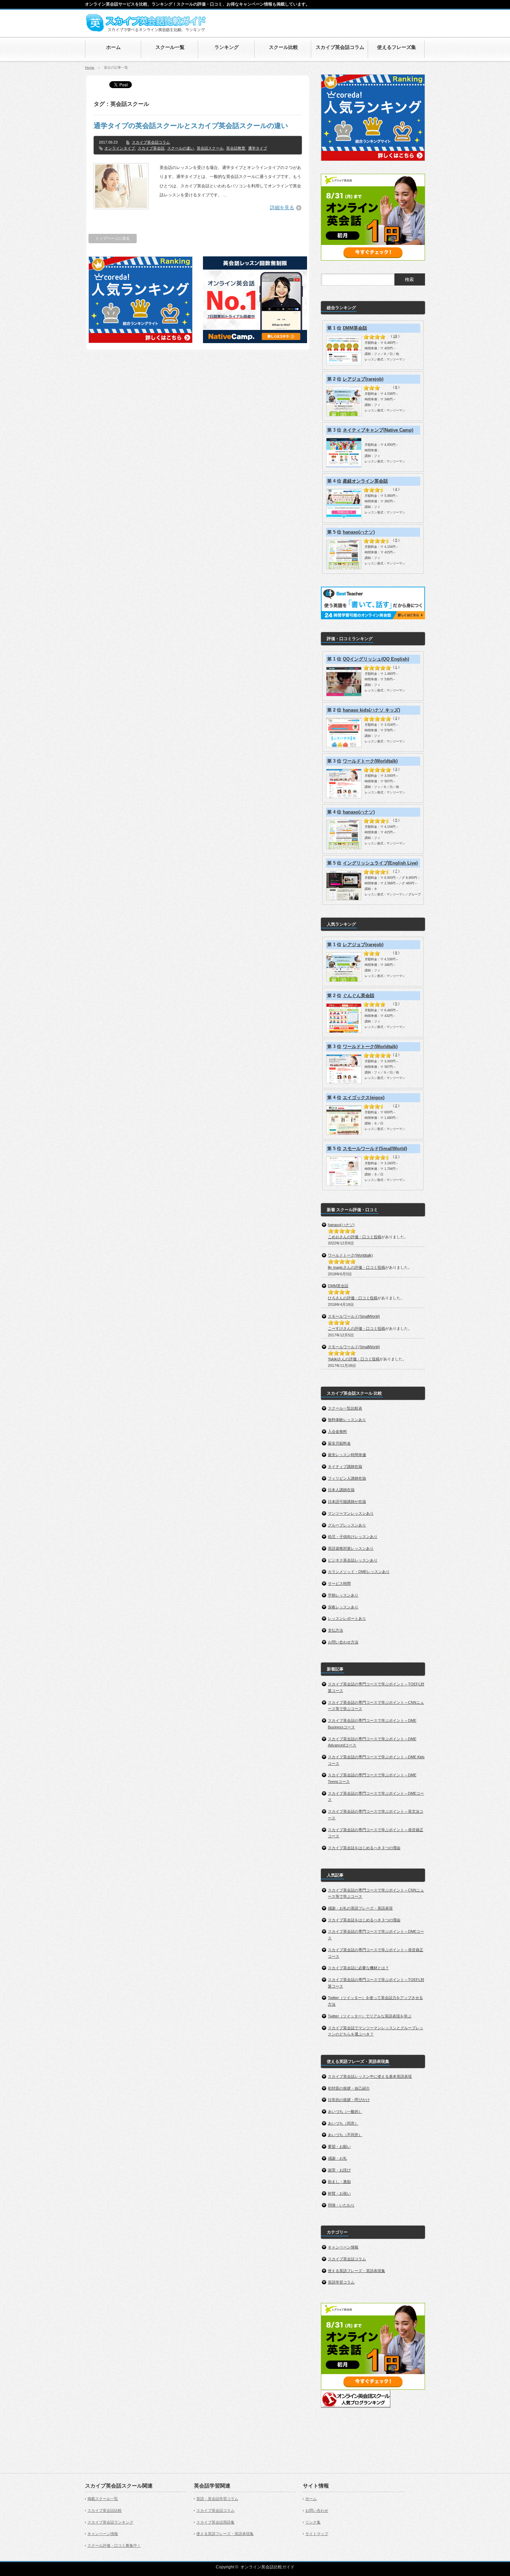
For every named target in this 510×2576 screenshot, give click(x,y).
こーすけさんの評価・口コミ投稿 (356, 1328)
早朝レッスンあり (343, 1595)
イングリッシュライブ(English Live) (380, 863)
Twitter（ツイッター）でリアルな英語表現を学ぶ (370, 2016)
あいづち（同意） (343, 2123)
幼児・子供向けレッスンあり (353, 1537)
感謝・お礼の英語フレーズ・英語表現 (360, 1908)
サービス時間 (339, 1583)
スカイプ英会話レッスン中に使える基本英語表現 (370, 2076)
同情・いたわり (341, 2205)
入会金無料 (337, 1431)
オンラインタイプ (120, 148)
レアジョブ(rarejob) (363, 379)
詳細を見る (282, 207)
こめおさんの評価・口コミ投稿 (355, 1237)
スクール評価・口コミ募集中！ (114, 2545)
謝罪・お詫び (339, 2170)
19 (395, 336)
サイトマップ (317, 2534)
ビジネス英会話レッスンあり (353, 1560)
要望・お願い (339, 2146)
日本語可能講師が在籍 (347, 1502)
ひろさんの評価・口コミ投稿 (353, 1298)
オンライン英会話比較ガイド (267, 2567)
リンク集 (313, 2522)
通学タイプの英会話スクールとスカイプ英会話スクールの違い (191, 126)
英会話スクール (210, 148)
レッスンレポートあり (347, 1618)
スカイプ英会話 (151, 148)
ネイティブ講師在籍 (345, 1466)
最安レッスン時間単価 (347, 1455)
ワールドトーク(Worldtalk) (370, 761)
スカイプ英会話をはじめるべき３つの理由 (364, 1848)
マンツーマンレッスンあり (351, 1513)
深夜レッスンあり (343, 1607)
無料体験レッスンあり (347, 1420)
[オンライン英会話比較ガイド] (146, 31)
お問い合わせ (317, 2510)
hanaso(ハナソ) (359, 532)
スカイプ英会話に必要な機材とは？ (358, 1968)
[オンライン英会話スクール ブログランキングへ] (356, 2406)
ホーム (311, 2499)
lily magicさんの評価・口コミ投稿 (356, 1267)
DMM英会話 (355, 328)
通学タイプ (258, 148)
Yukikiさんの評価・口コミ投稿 (354, 1359)
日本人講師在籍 (341, 1490)
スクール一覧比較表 (345, 1408)
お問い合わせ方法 (343, 1642)
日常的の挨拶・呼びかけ (349, 2100)
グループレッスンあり (347, 1525)
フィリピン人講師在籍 (347, 1478)
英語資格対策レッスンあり (351, 1548)
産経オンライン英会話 (365, 481)
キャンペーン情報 (343, 2247)
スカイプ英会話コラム (151, 142)
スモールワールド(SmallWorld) (375, 1149)
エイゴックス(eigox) (364, 1098)
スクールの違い (181, 148)
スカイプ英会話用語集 (215, 2522)
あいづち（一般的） (345, 2111)
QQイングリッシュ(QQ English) (376, 659)
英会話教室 (236, 148)
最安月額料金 (339, 1443)
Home (90, 67)
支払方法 (335, 1630)
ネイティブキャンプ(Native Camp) (378, 430)
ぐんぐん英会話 (359, 996)
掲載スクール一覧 (103, 2499)
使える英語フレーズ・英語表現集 (356, 2271)
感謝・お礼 (337, 2158)
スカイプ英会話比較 (105, 2510)
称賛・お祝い (339, 2193)
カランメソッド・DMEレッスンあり (359, 1572)
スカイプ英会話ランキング (110, 2522)
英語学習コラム (341, 2282)
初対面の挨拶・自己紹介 (349, 2088)
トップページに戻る (113, 238)
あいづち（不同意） (345, 2135)
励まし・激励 (339, 2182)
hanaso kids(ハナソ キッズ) (371, 710)
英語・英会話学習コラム (217, 2499)
